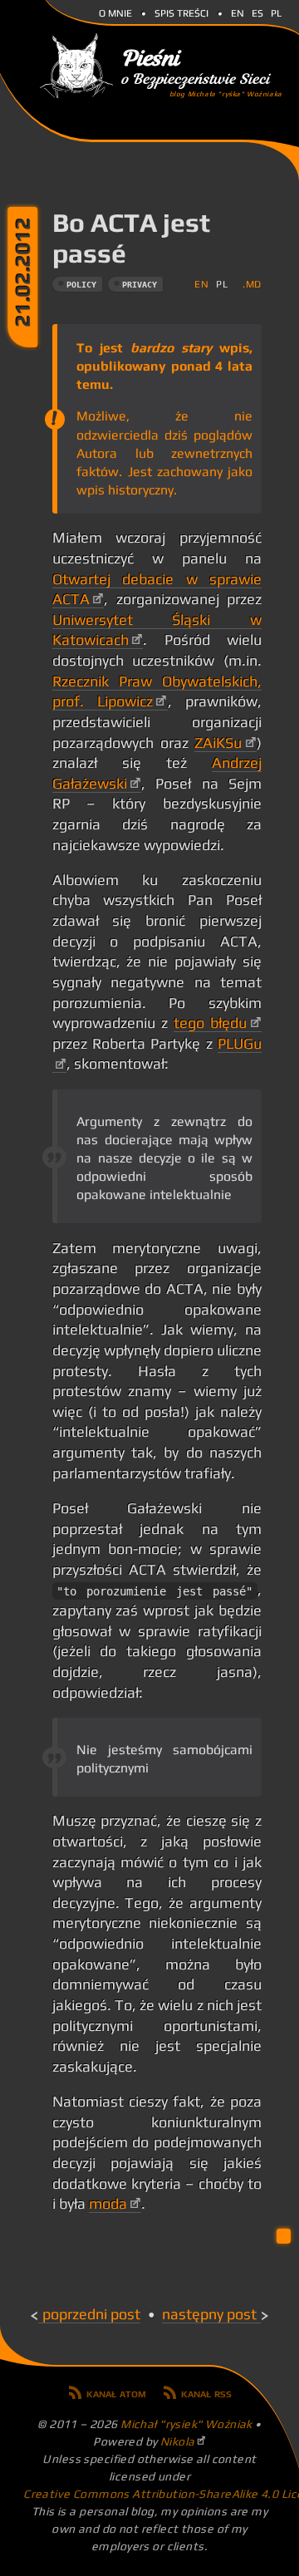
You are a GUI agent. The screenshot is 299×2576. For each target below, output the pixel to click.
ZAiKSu (218, 743)
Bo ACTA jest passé (131, 238)
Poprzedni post (91, 2314)
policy (81, 285)
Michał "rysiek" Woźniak (186, 2424)
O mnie (115, 12)
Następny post (209, 2314)
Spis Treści (181, 12)
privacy (140, 285)
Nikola (178, 2441)
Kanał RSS (206, 2392)
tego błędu (210, 1023)
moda (108, 2204)
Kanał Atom (116, 2392)
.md (252, 284)
